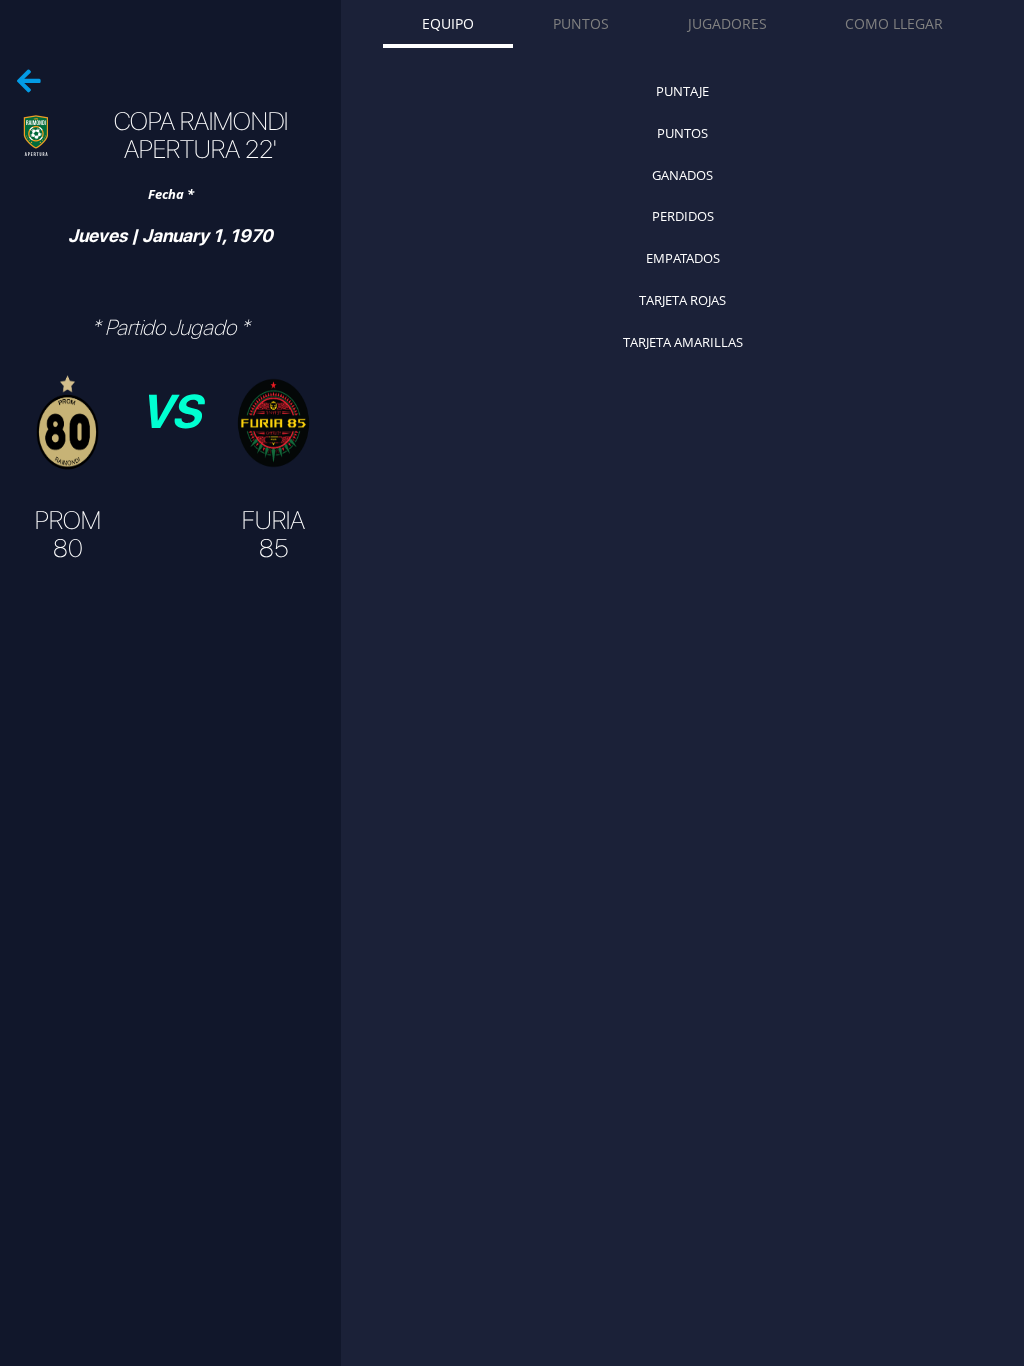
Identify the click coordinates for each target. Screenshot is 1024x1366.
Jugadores (727, 23)
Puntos (581, 23)
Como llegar (894, 23)
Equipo (448, 23)
